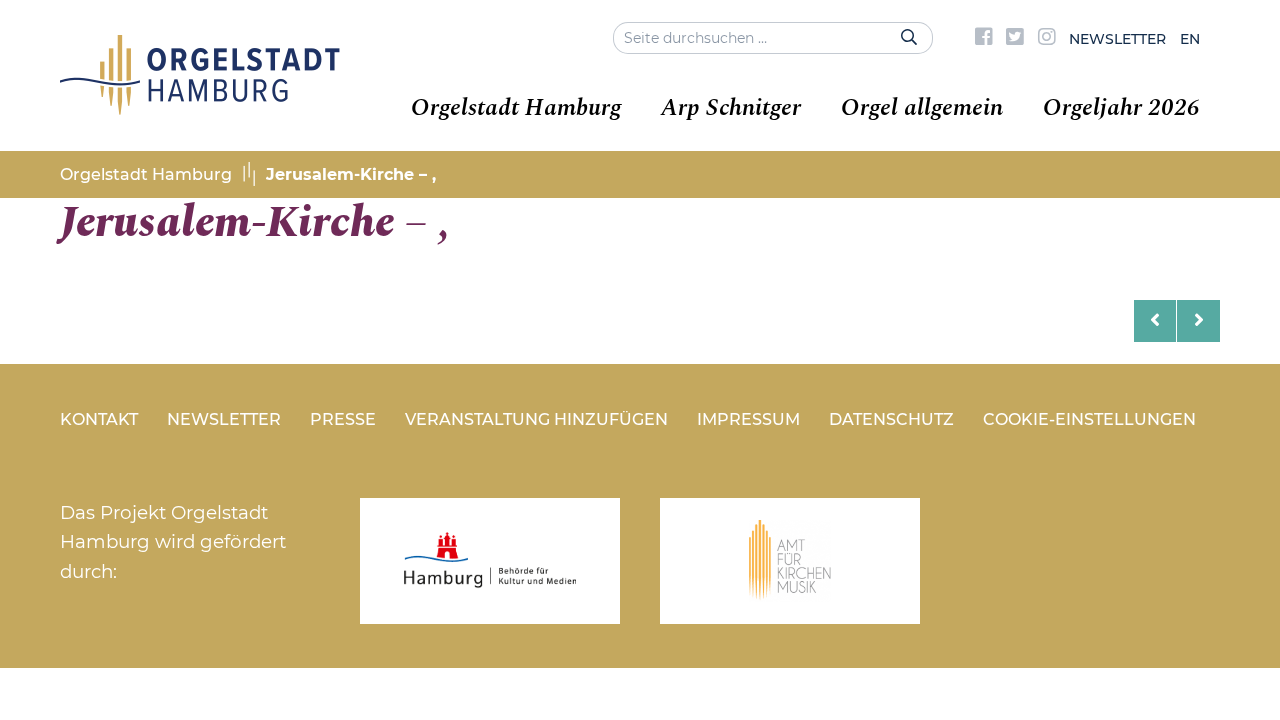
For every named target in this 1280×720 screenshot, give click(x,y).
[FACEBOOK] (984, 39)
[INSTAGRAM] (1047, 39)
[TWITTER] (1015, 39)
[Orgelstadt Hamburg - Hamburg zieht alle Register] (200, 108)
